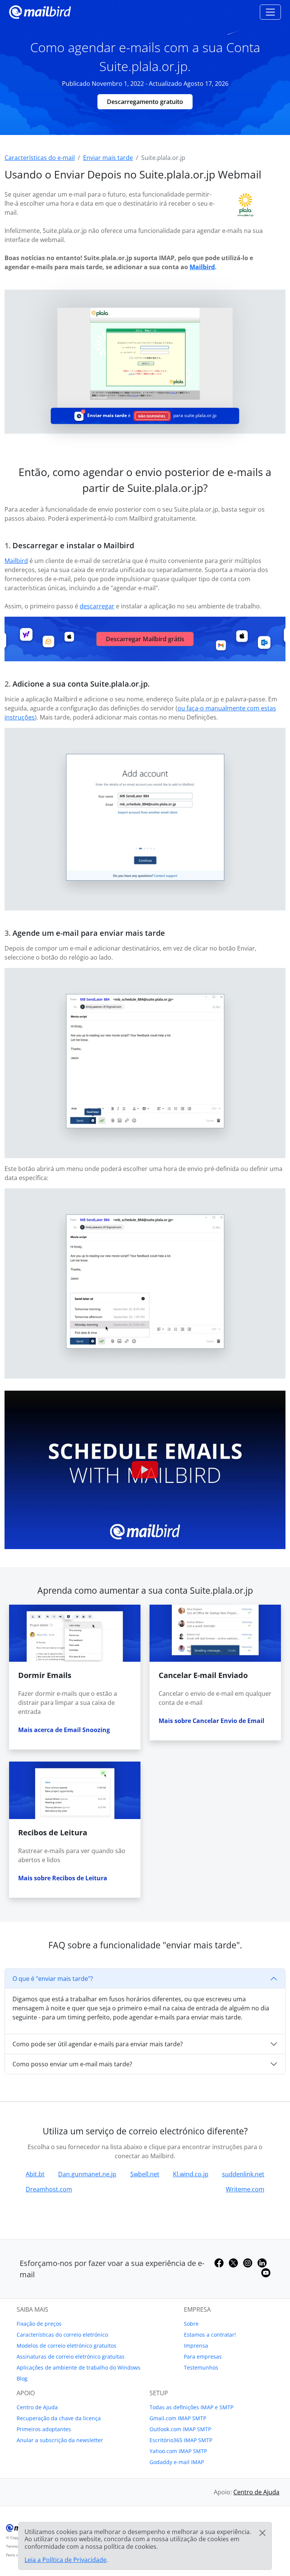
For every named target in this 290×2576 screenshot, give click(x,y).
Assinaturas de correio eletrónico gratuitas (71, 2357)
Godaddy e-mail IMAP (177, 2462)
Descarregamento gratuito (145, 102)
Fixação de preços (39, 2324)
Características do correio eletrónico (62, 2335)
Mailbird (202, 267)
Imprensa (196, 2346)
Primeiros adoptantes (44, 2429)
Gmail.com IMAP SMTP (178, 2418)
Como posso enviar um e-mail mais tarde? (72, 2064)
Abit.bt (35, 2174)
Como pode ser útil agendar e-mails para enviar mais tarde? (98, 2044)
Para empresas (203, 2357)
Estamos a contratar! (210, 2335)
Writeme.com (245, 2189)
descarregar (97, 606)
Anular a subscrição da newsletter (60, 2440)
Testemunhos (201, 2367)
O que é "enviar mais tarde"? (53, 1979)
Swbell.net (145, 2174)
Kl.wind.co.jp (191, 2174)
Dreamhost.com (49, 2189)
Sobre (191, 2324)
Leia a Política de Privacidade (66, 2560)
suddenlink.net (243, 2174)
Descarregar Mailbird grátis (145, 639)
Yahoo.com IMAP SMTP (178, 2451)
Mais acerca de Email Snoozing (64, 1730)
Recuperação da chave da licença (59, 2418)
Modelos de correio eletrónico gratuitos (66, 2346)
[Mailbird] (40, 11)
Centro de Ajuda (37, 2407)
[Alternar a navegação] (270, 12)
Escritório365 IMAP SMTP (181, 2440)
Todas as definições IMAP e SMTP (191, 2407)
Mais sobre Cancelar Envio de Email (211, 1721)
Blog (22, 2378)
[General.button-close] (262, 2533)
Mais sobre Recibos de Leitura (63, 1878)
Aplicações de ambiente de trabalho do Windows (79, 2367)
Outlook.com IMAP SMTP (180, 2429)
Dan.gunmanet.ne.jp (87, 2174)
